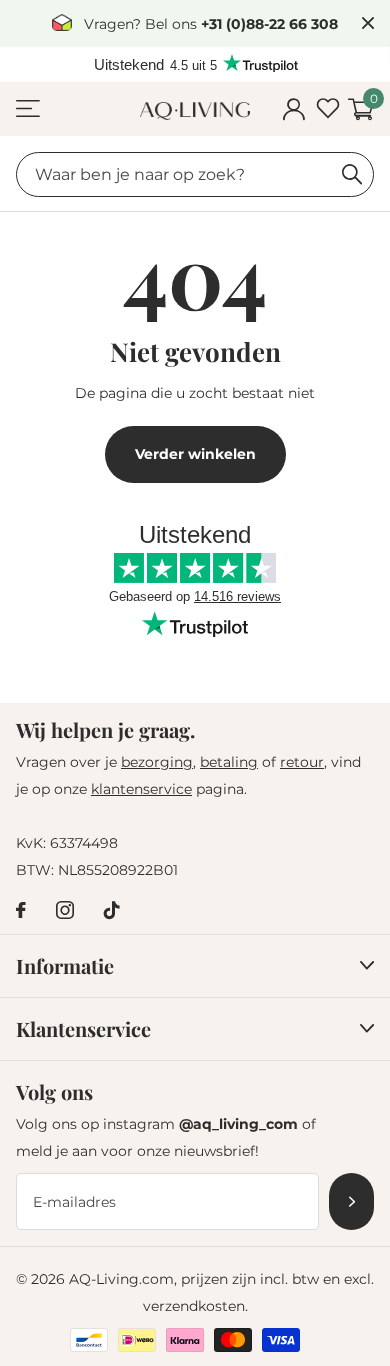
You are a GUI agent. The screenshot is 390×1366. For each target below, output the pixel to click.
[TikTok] (112, 910)
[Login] (293, 109)
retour (302, 762)
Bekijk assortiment (27, 109)
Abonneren (351, 1201)
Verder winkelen (195, 454)
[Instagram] (65, 910)
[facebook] (21, 910)
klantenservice (141, 789)
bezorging (157, 762)
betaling (229, 762)
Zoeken (352, 174)
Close (368, 23)
